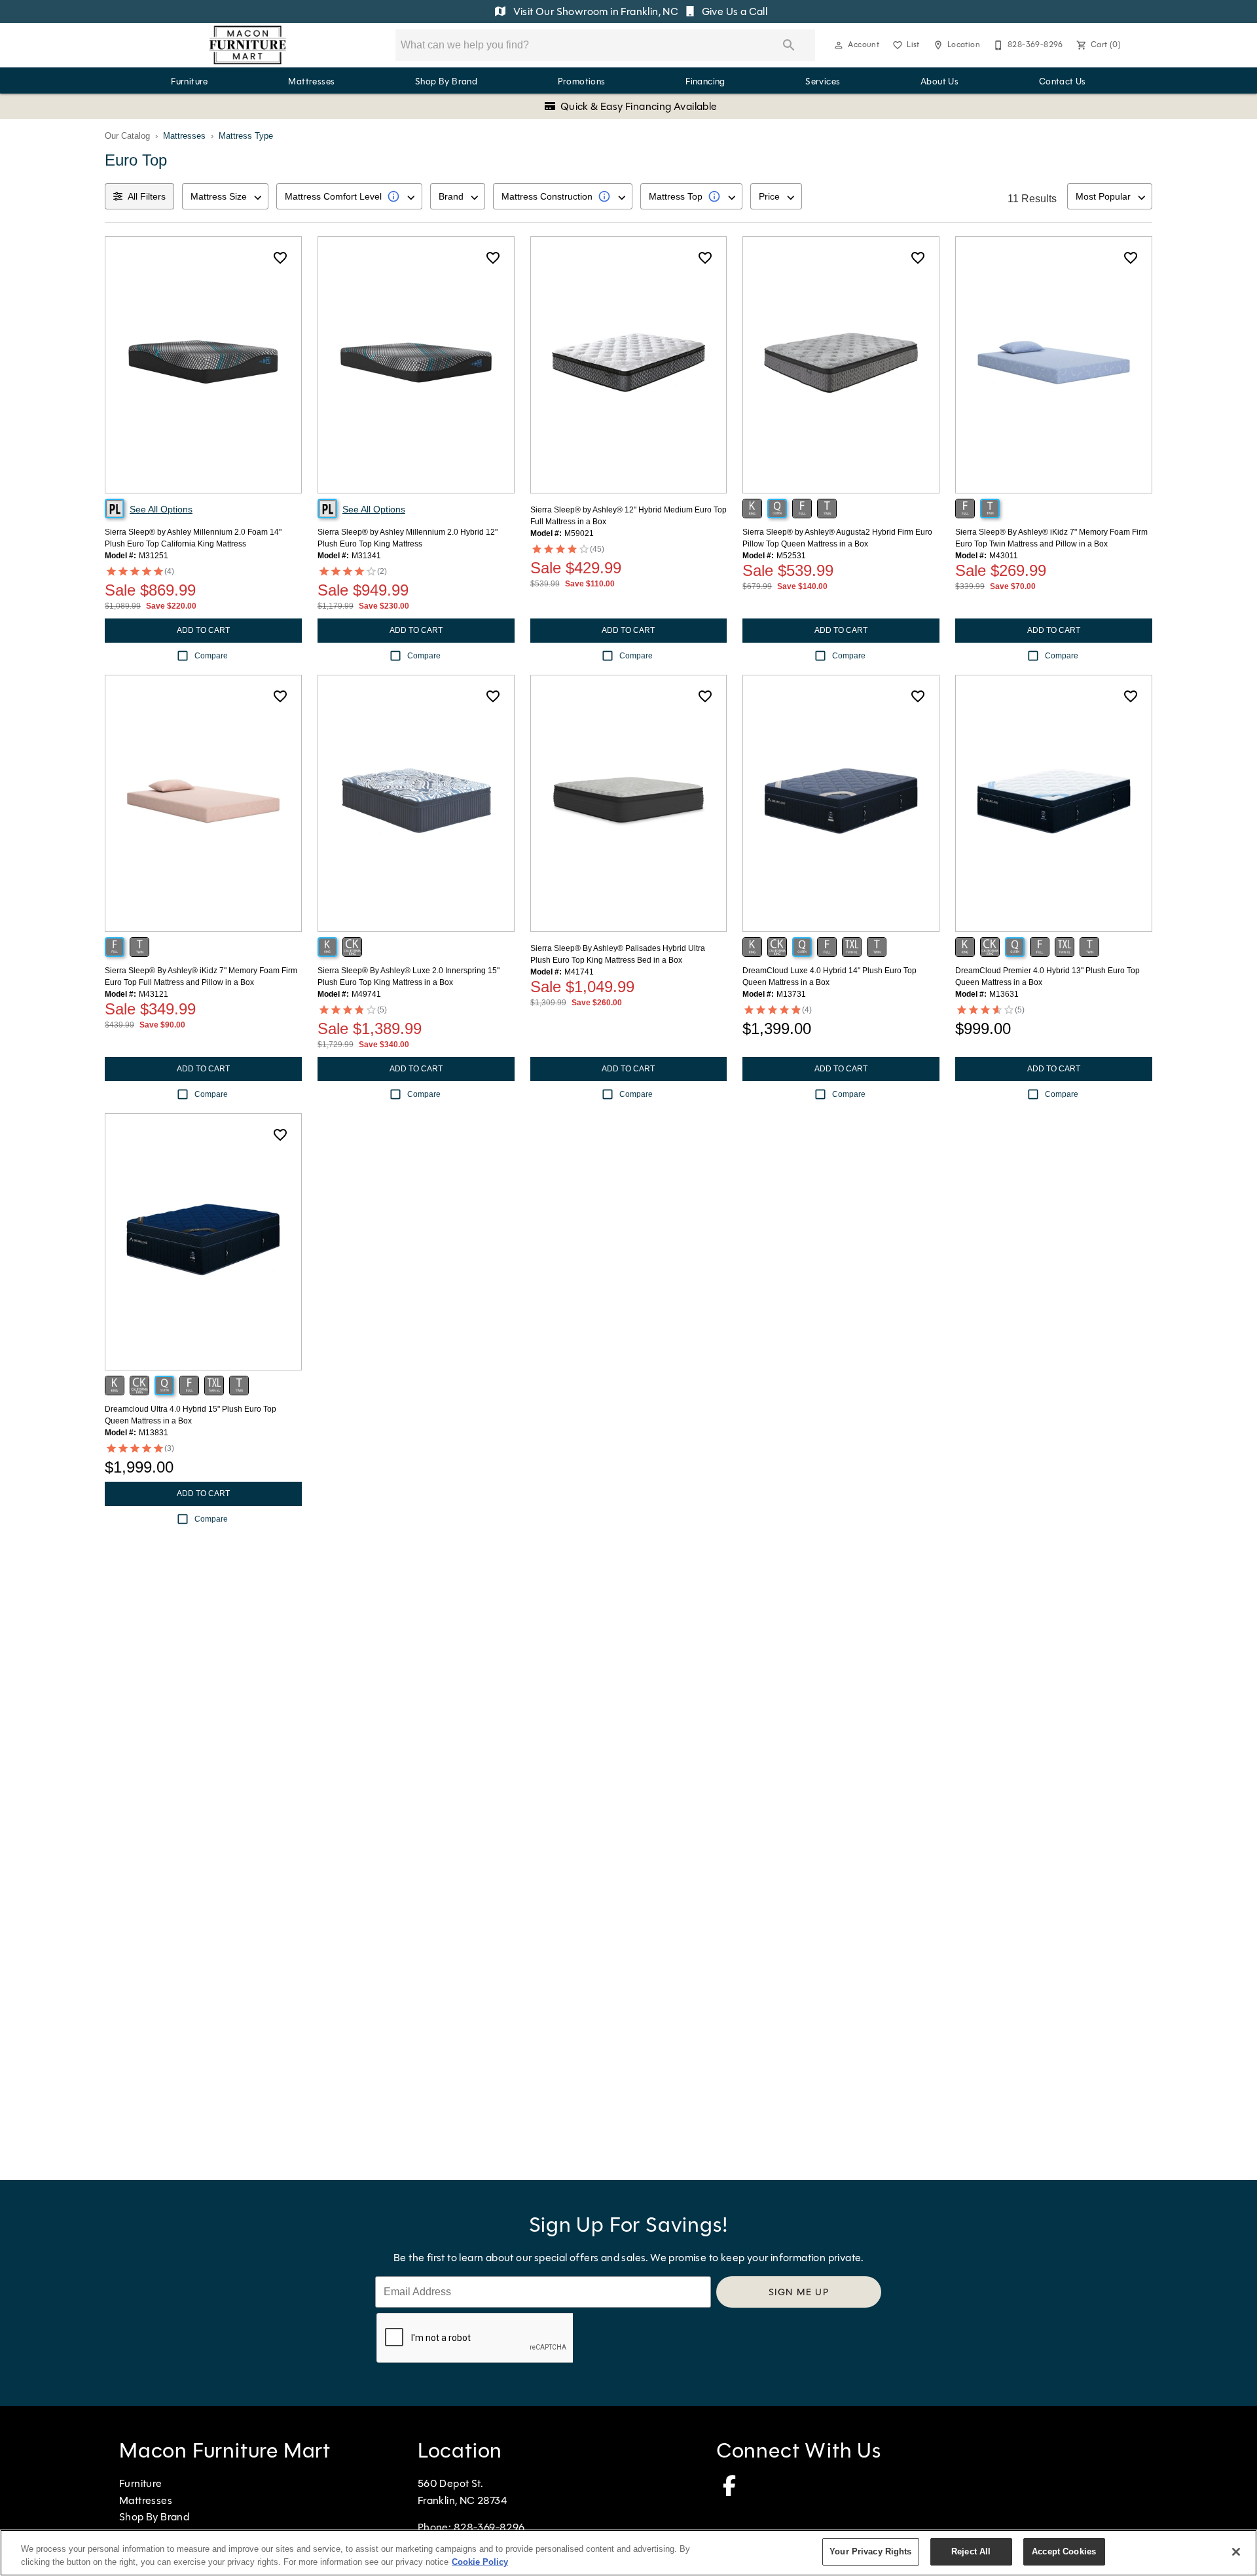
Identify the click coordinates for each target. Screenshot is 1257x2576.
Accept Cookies (1064, 2551)
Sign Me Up (799, 2292)
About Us (939, 81)
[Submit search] (789, 45)
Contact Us (1063, 81)
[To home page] (248, 45)
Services (823, 81)
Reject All (971, 2551)
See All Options (161, 509)
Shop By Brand (446, 81)
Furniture (190, 81)
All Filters (147, 196)
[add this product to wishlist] (280, 258)
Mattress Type (246, 136)
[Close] (1236, 2552)
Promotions (582, 81)
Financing (705, 81)
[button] (839, 45)
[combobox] (225, 196)
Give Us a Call (733, 11)
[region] (628, 2553)
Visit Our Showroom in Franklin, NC (595, 11)
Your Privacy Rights (870, 2551)
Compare (211, 656)
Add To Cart (203, 630)
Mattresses (311, 81)
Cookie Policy (480, 2562)
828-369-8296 (489, 2527)
